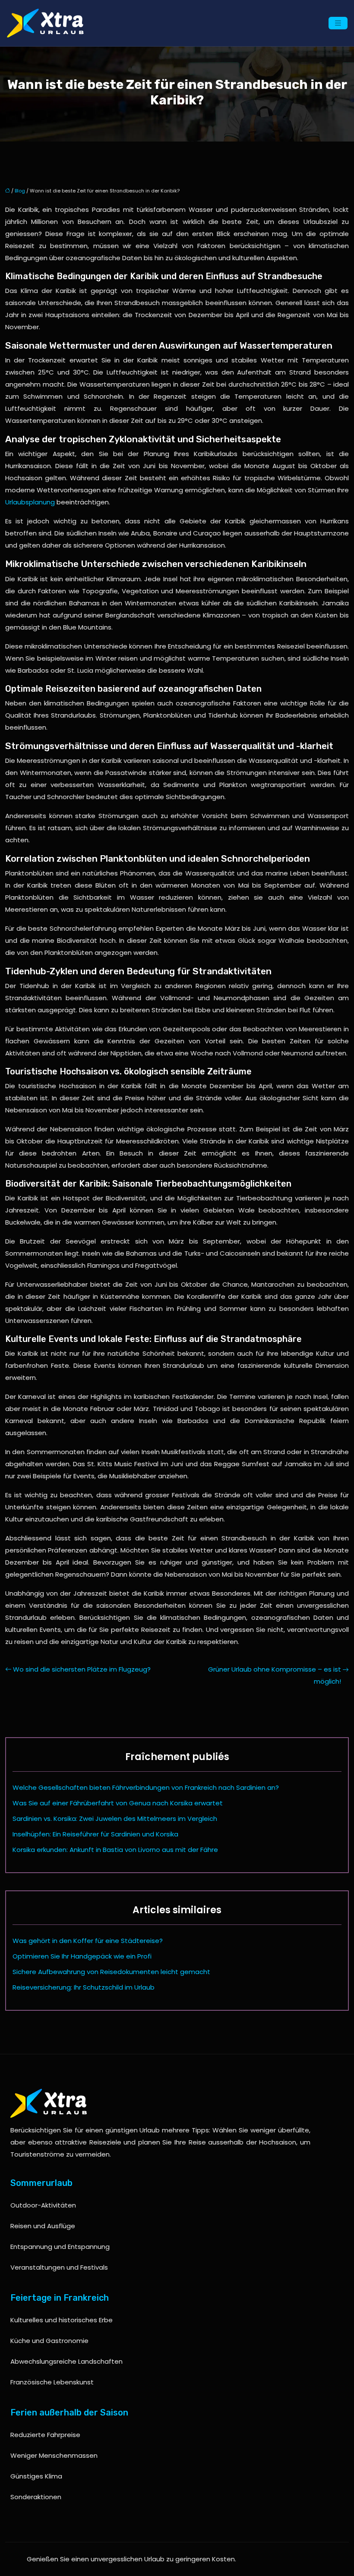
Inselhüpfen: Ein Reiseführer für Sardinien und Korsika (95, 1834)
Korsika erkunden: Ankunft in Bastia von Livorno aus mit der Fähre (115, 1850)
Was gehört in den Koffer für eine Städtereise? (88, 1941)
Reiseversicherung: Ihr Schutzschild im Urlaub (84, 1987)
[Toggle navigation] (338, 23)
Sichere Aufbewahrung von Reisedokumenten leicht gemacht (111, 1972)
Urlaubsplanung (30, 502)
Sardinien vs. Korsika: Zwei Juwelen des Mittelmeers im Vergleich (115, 1819)
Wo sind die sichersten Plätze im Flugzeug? (82, 1669)
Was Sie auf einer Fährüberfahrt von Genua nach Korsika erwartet (118, 1803)
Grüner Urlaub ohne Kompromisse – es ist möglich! (275, 1675)
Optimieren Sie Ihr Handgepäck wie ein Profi (82, 1956)
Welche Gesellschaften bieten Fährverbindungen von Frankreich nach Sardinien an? (146, 1787)
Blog (20, 191)
